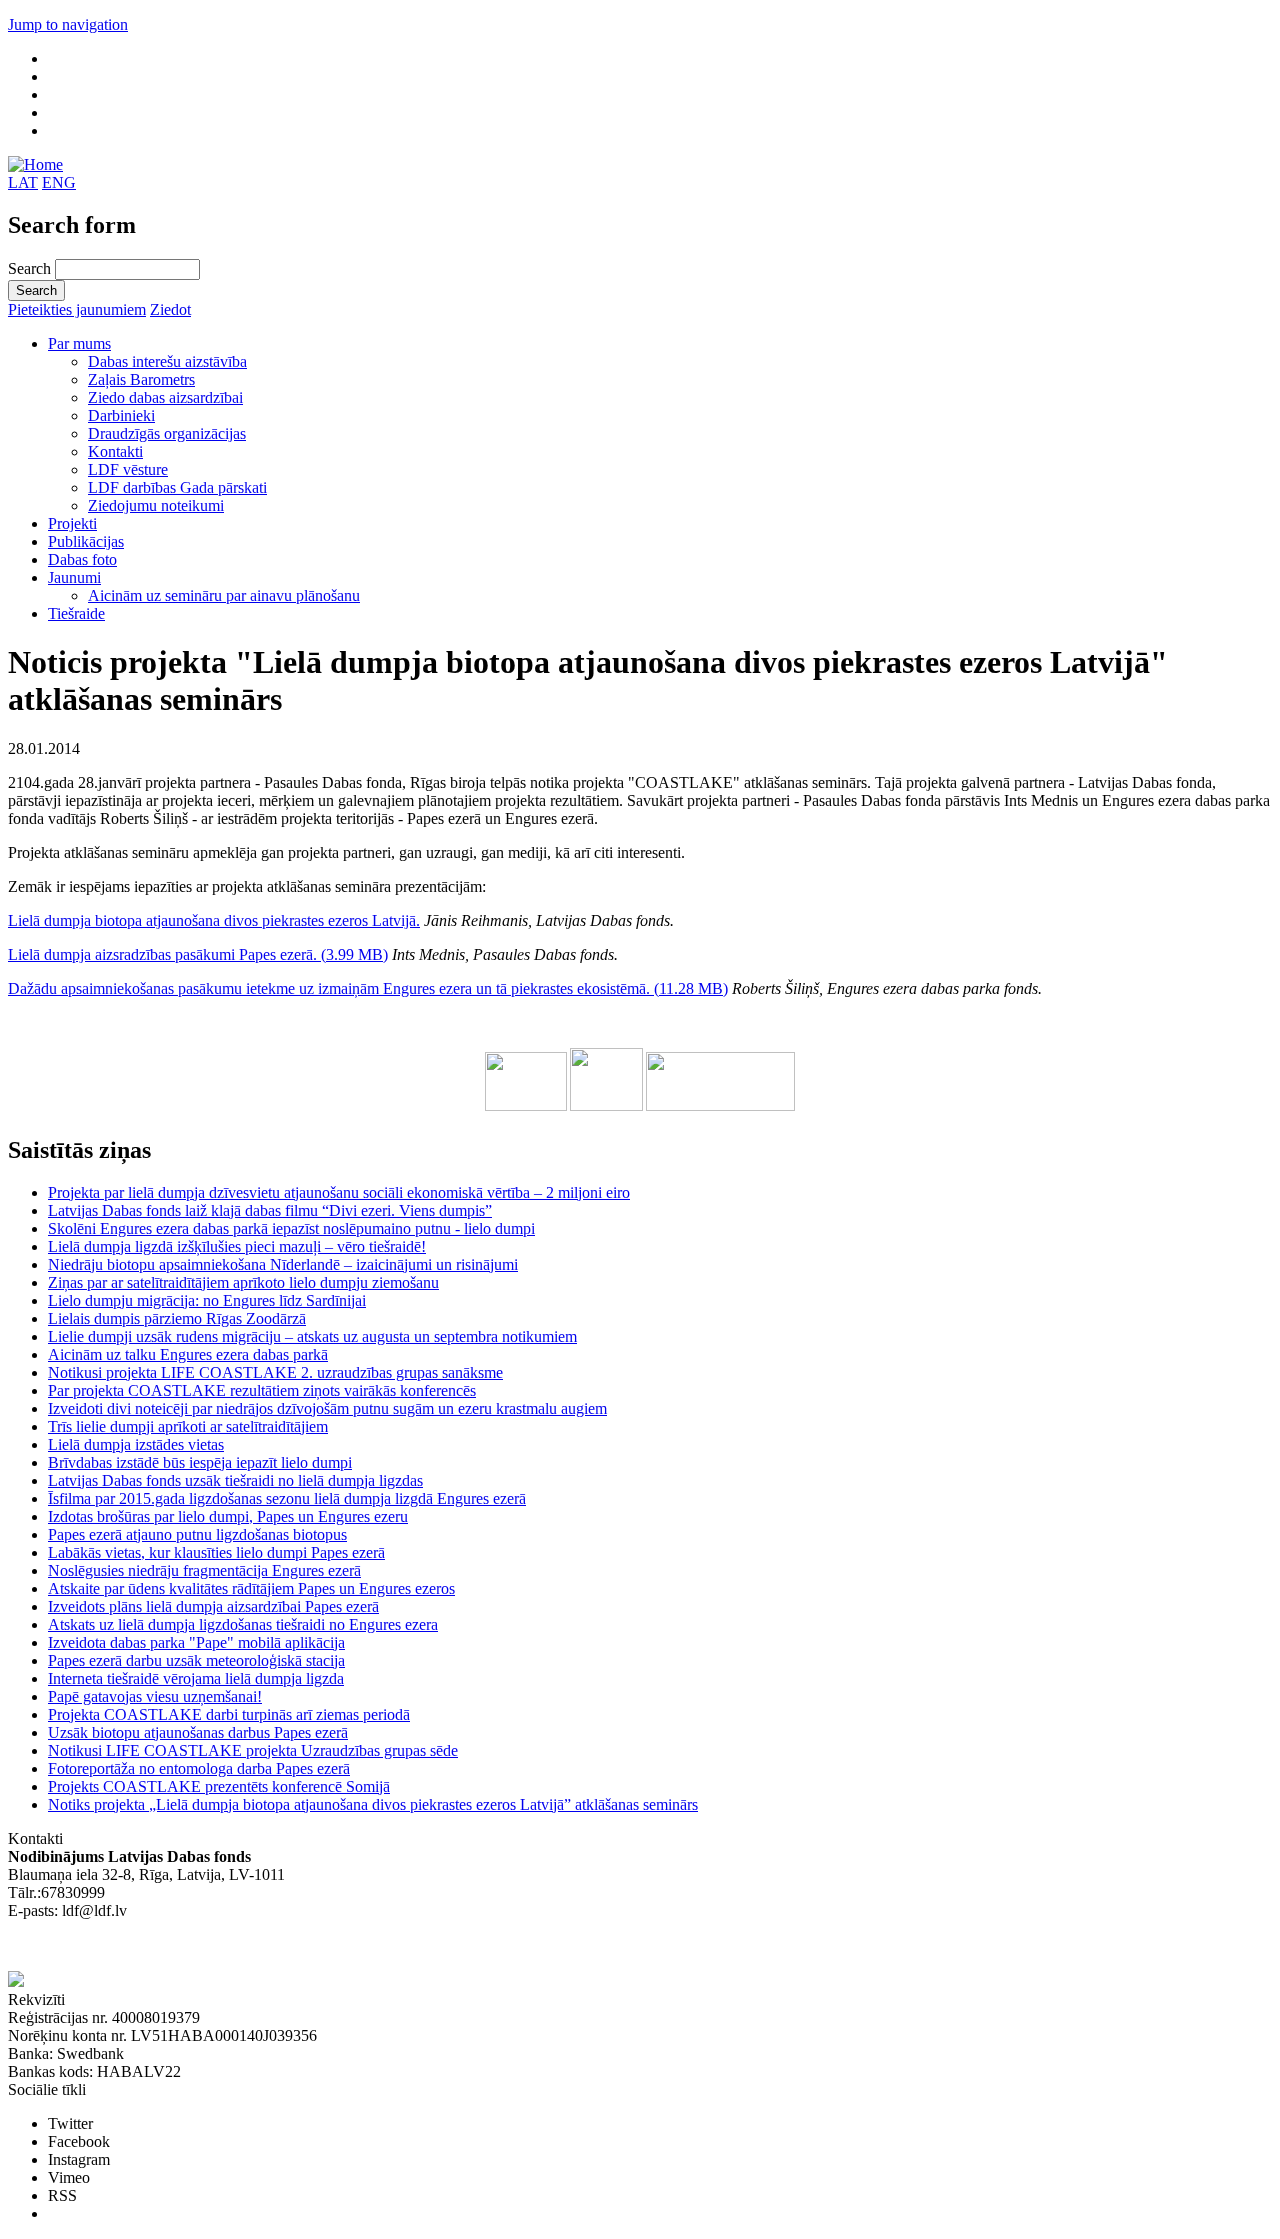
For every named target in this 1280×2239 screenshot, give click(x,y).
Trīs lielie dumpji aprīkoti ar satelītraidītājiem (188, 1426)
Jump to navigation (68, 24)
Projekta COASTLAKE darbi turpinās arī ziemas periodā (229, 1714)
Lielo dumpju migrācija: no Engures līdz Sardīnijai (207, 1300)
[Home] (35, 164)
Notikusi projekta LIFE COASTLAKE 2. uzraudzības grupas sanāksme (275, 1372)
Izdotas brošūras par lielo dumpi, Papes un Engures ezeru (228, 1516)
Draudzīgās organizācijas (167, 433)
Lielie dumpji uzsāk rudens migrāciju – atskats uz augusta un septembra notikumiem (312, 1336)
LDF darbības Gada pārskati (177, 487)
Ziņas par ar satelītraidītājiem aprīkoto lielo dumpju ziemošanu (243, 1282)
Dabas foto (82, 559)
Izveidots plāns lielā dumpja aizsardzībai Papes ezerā (213, 1606)
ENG (59, 182)
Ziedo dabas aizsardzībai (165, 397)
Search (31, 268)
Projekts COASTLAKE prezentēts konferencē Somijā (219, 1786)
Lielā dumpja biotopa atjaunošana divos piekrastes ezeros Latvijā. (214, 920)
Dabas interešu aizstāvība (167, 361)
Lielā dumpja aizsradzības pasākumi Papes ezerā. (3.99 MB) (198, 954)
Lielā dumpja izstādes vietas (136, 1444)
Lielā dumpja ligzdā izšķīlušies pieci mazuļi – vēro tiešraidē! (237, 1246)
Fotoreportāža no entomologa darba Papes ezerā (199, 1768)
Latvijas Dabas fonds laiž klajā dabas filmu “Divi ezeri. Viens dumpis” (270, 1210)
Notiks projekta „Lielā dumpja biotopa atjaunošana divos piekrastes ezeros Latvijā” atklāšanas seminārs (373, 1804)
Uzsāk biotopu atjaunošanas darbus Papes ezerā (198, 1732)
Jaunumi (74, 577)
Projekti (72, 523)
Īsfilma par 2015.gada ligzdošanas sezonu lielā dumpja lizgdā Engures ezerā (287, 1498)
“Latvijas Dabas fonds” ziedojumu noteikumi (150, 1946)
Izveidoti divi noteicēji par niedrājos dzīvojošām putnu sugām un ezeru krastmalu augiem (327, 1408)
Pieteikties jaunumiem (77, 309)
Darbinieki (121, 415)
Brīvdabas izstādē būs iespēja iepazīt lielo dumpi (200, 1462)
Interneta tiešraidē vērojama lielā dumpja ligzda (196, 1678)
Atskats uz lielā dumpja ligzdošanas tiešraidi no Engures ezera (243, 1624)
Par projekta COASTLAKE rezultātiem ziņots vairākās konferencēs (262, 1390)
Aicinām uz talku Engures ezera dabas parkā (188, 1354)
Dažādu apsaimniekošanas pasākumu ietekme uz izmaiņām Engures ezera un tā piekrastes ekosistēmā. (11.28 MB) (368, 988)
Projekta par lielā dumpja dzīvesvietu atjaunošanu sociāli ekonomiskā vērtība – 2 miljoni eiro (339, 1192)
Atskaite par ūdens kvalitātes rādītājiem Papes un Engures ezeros (251, 1588)
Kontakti (115, 451)
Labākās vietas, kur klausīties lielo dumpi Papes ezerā (216, 1552)
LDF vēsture (128, 469)
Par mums (79, 343)
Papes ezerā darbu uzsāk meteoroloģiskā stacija (196, 1660)
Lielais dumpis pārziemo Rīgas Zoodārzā (177, 1318)
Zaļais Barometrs (141, 379)
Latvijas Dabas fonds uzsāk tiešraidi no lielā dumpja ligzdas (235, 1480)
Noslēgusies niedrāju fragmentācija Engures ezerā (204, 1570)
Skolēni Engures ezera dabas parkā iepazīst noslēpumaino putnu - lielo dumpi (291, 1228)
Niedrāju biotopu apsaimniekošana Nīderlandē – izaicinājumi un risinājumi (283, 1264)
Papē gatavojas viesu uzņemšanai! (155, 1696)
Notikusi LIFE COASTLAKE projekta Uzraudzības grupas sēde (253, 1750)
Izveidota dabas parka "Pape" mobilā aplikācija (196, 1642)
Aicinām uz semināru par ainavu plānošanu (224, 595)
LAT (23, 182)
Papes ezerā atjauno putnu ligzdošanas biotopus (197, 1534)
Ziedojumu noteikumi (156, 505)
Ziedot (170, 309)
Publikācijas (86, 541)
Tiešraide (76, 613)
